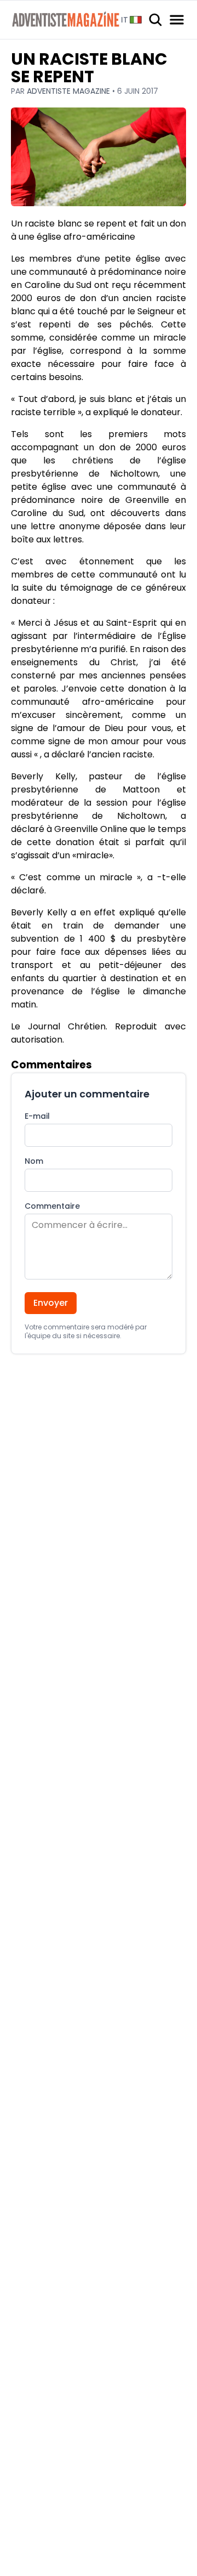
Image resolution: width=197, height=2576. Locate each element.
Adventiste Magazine (69, 91)
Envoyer (51, 1303)
